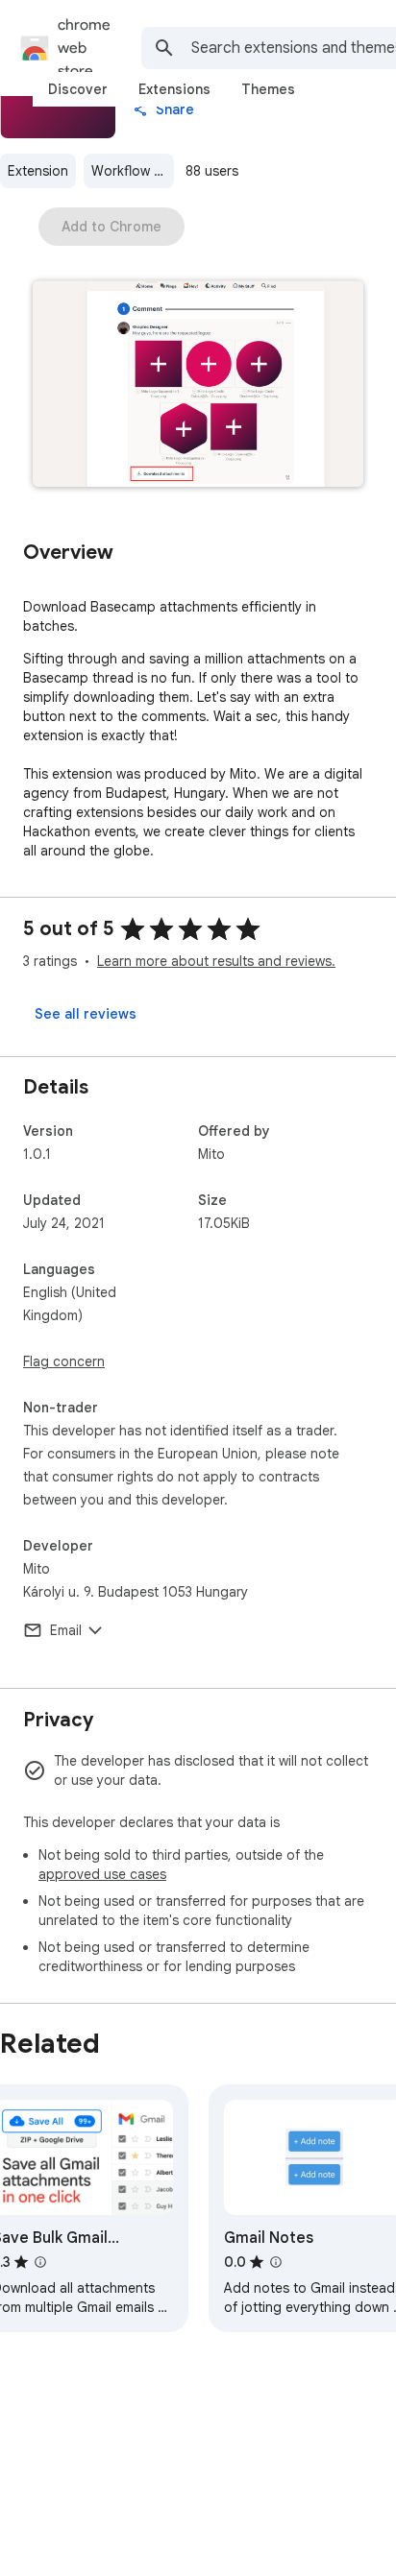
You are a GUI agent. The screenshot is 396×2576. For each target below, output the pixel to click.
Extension (38, 171)
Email (66, 1630)
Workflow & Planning (133, 171)
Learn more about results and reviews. (216, 961)
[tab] (78, 89)
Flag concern (64, 1361)
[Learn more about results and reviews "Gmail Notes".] (276, 2262)
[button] (198, 385)
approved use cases (102, 1874)
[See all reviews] (86, 1014)
